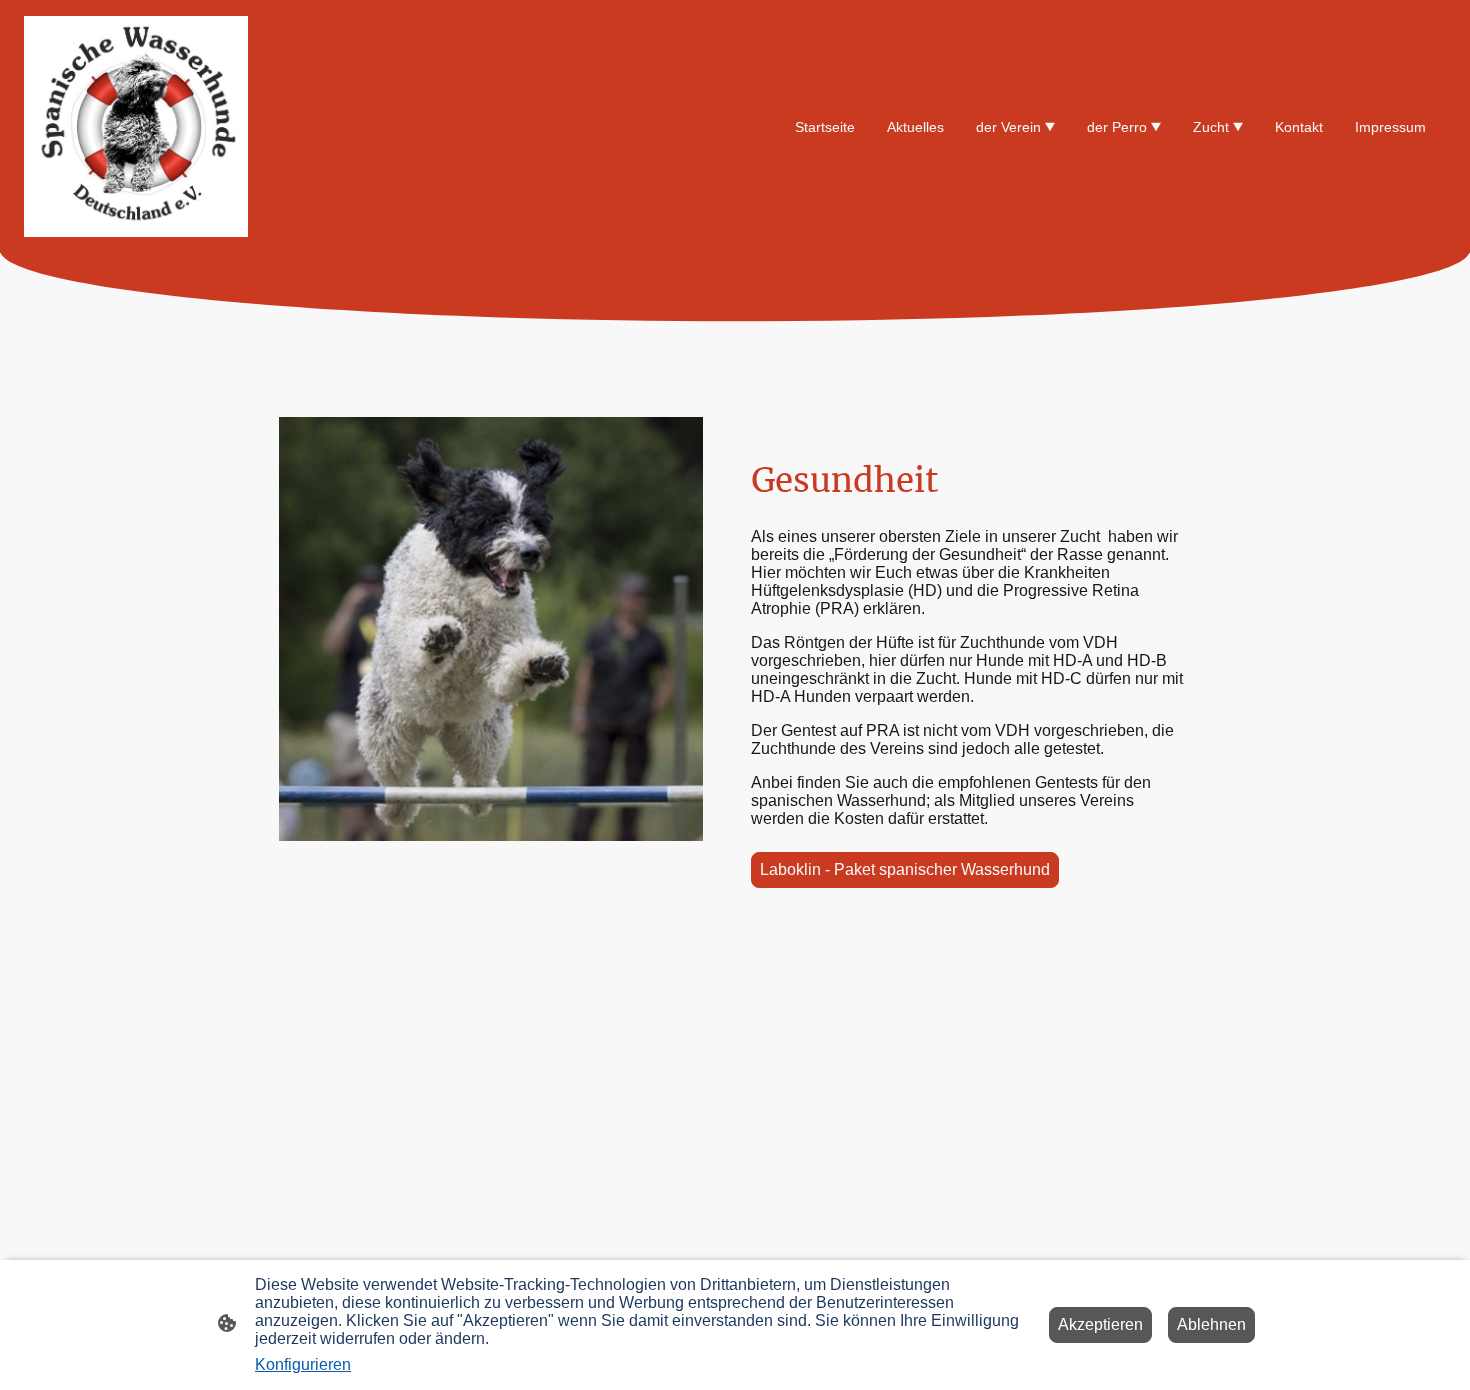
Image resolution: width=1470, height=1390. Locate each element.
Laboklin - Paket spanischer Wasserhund (905, 869)
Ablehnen (1211, 1324)
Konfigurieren (303, 1364)
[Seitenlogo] (136, 127)
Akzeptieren (1100, 1324)
